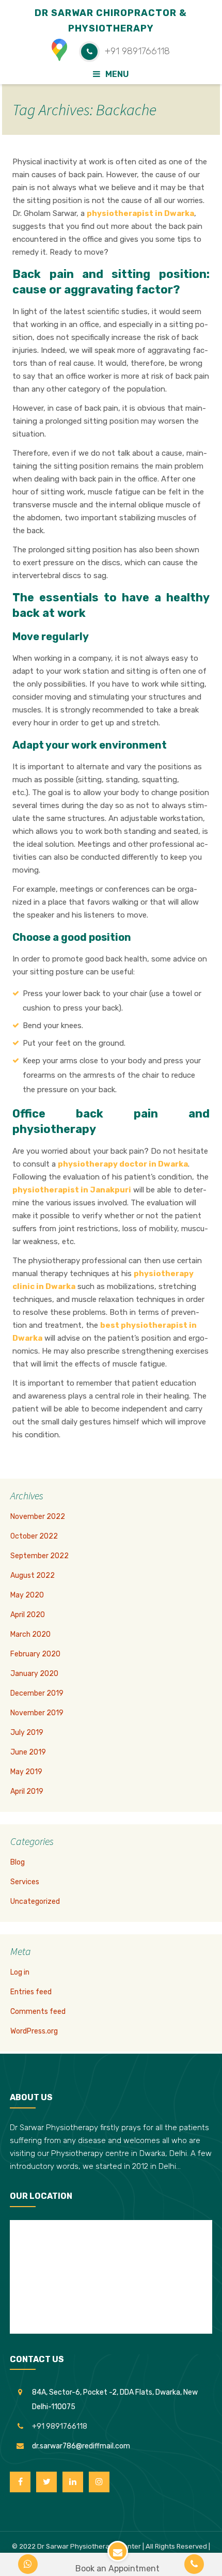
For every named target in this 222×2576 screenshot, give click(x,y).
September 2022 (39, 1556)
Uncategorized (35, 1902)
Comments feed (38, 2012)
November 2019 (37, 1713)
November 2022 (38, 1517)
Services (25, 1882)
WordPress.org (34, 2031)
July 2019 (27, 1733)
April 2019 (27, 1791)
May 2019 (26, 1772)
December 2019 (37, 1693)
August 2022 (33, 1576)
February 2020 (35, 1654)
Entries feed (31, 1992)
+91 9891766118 (60, 2426)
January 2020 (34, 1674)
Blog (18, 1862)
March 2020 (30, 1634)
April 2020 (28, 1615)
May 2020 (27, 1595)
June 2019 (28, 1752)
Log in (20, 1972)
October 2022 (34, 1536)
